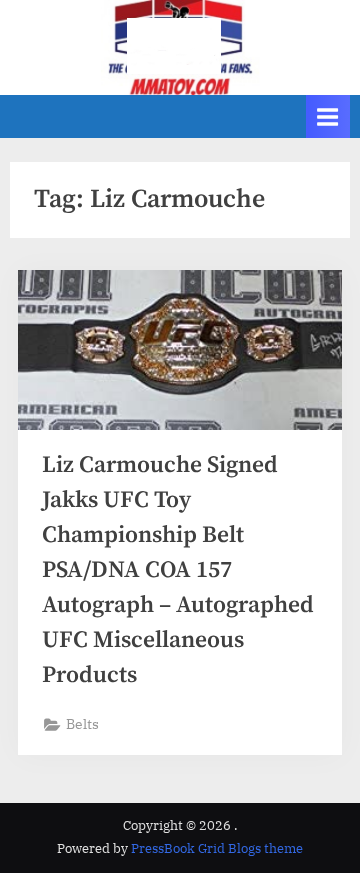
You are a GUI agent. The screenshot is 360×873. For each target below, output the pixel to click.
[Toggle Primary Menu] (328, 116)
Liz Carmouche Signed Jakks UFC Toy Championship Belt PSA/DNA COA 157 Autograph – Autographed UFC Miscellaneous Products (178, 570)
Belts (82, 724)
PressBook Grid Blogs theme (217, 848)
